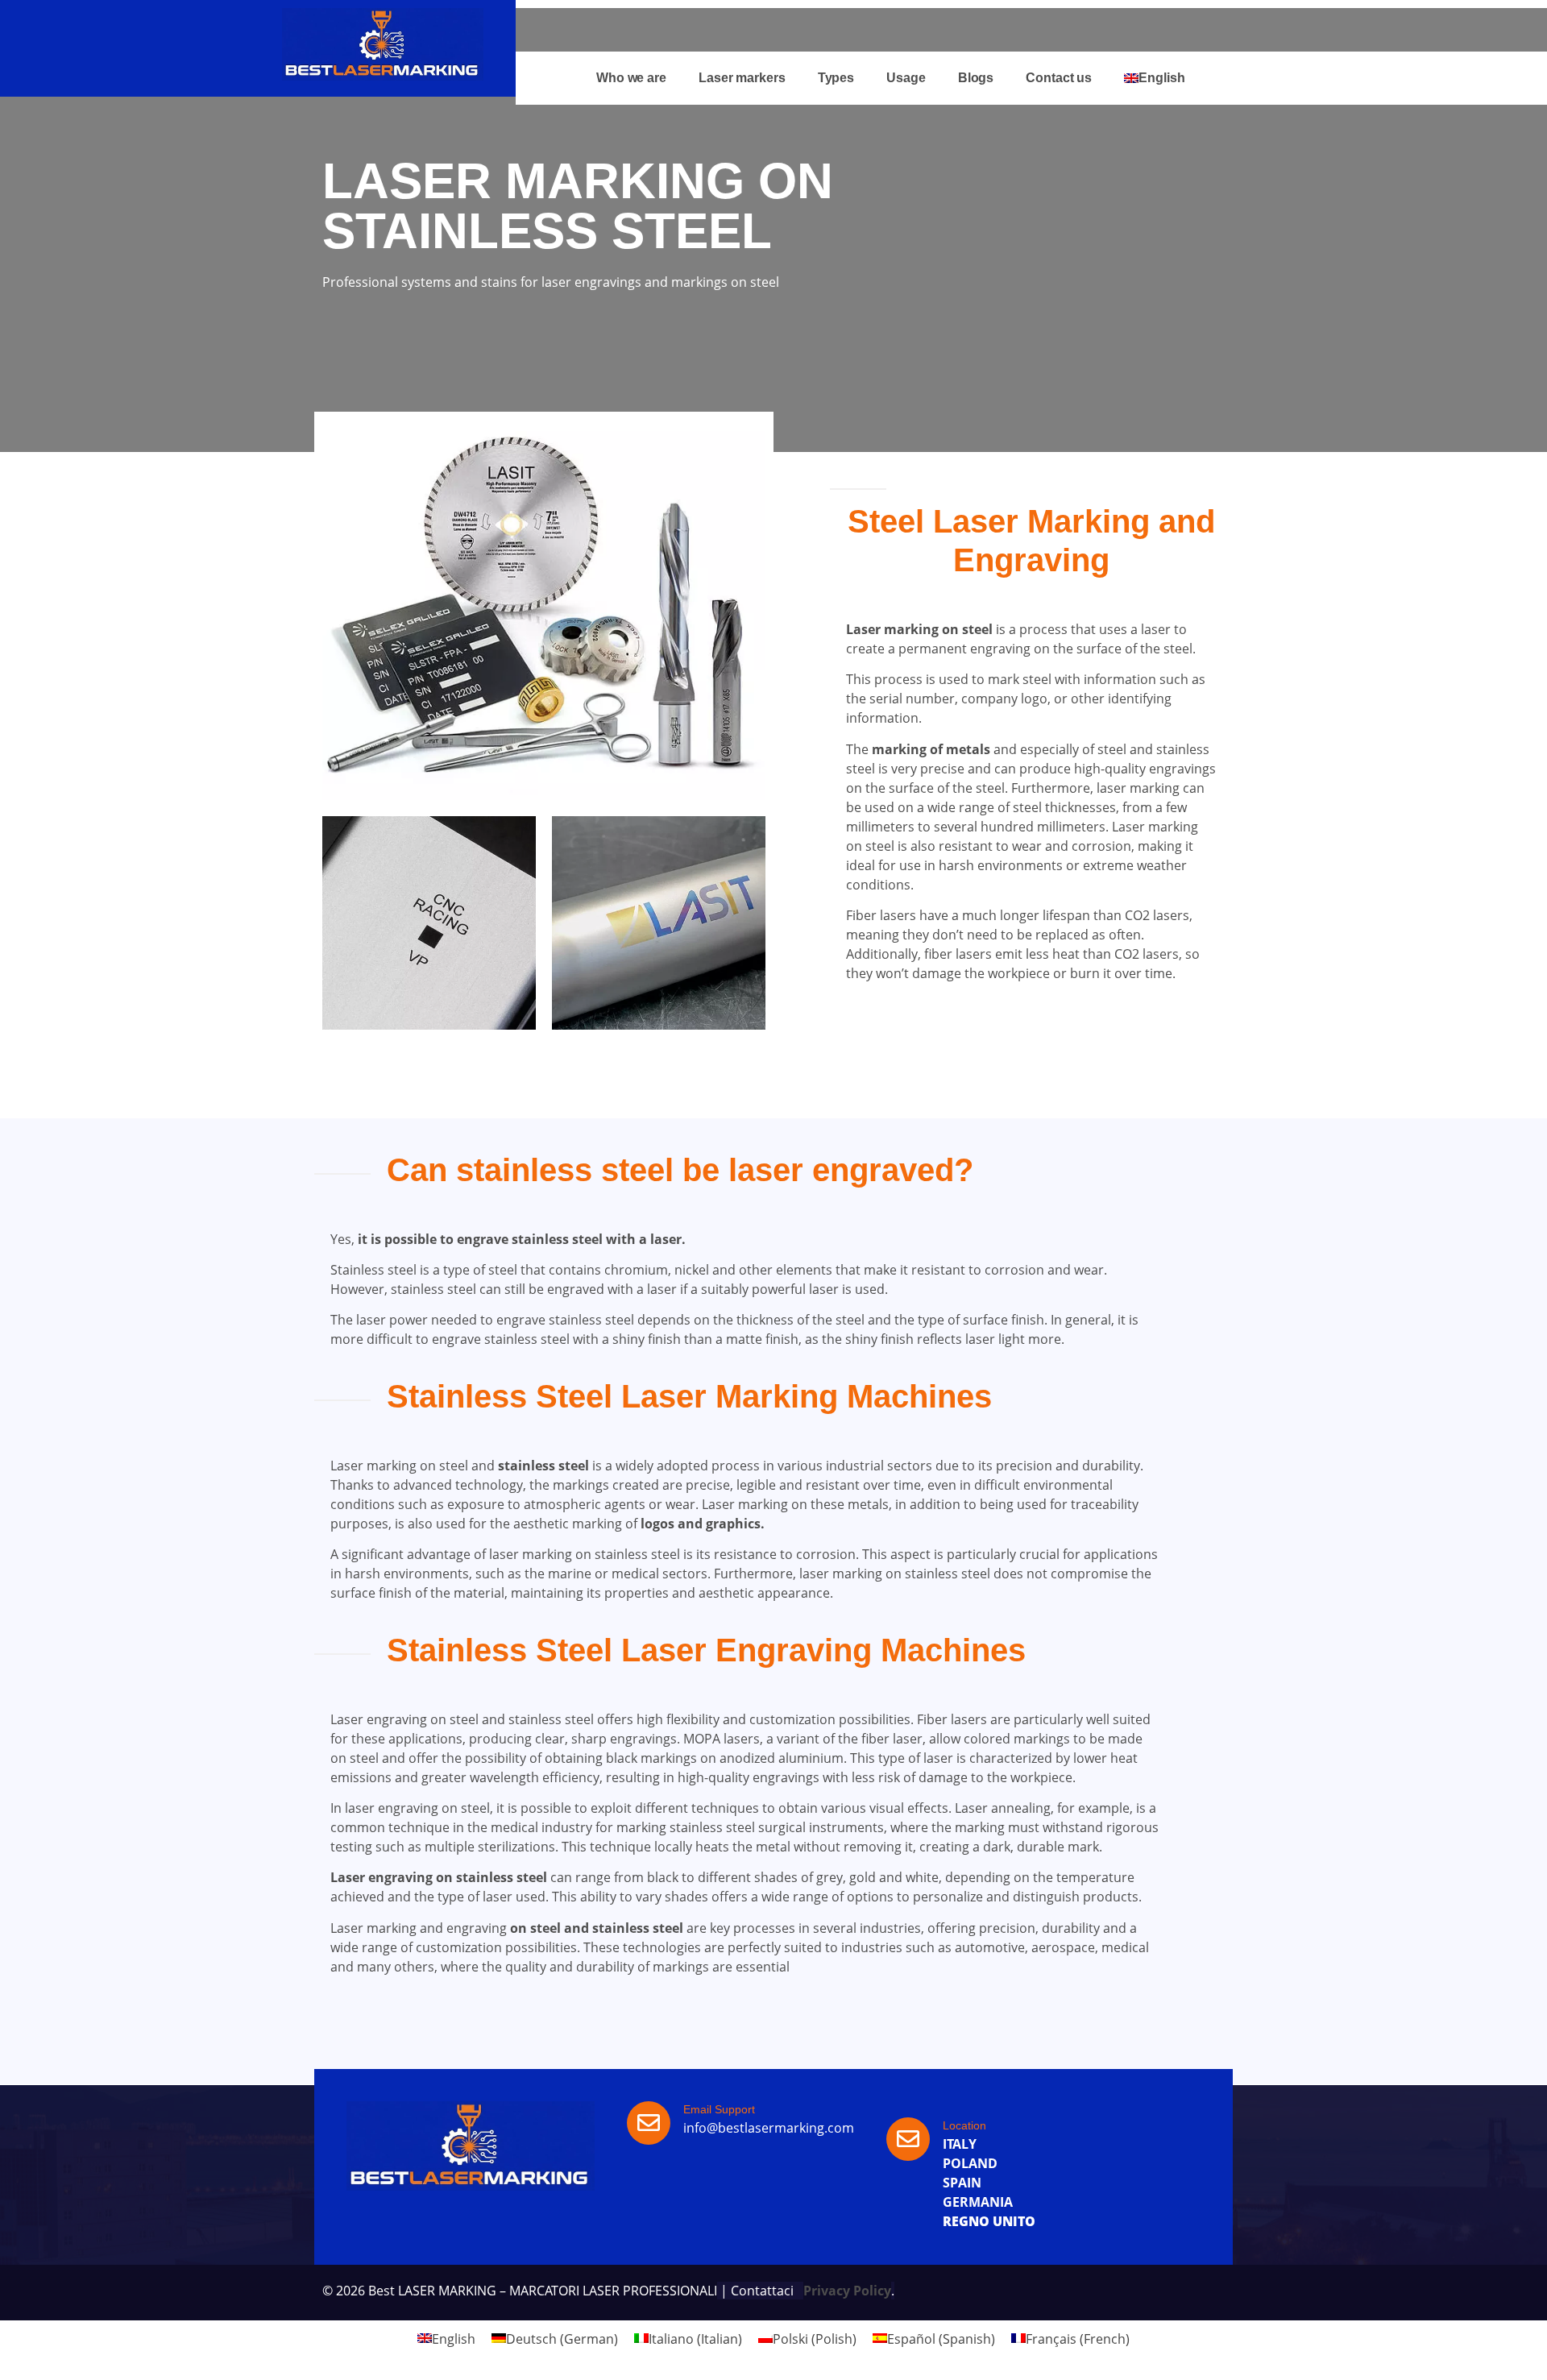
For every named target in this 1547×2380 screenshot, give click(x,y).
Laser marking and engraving (419, 1928)
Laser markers (742, 78)
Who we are (631, 78)
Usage (906, 78)
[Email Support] (649, 2123)
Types (836, 78)
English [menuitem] (454, 2338)
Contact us (1059, 78)
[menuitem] (1154, 78)
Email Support (719, 2109)
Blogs (976, 78)
